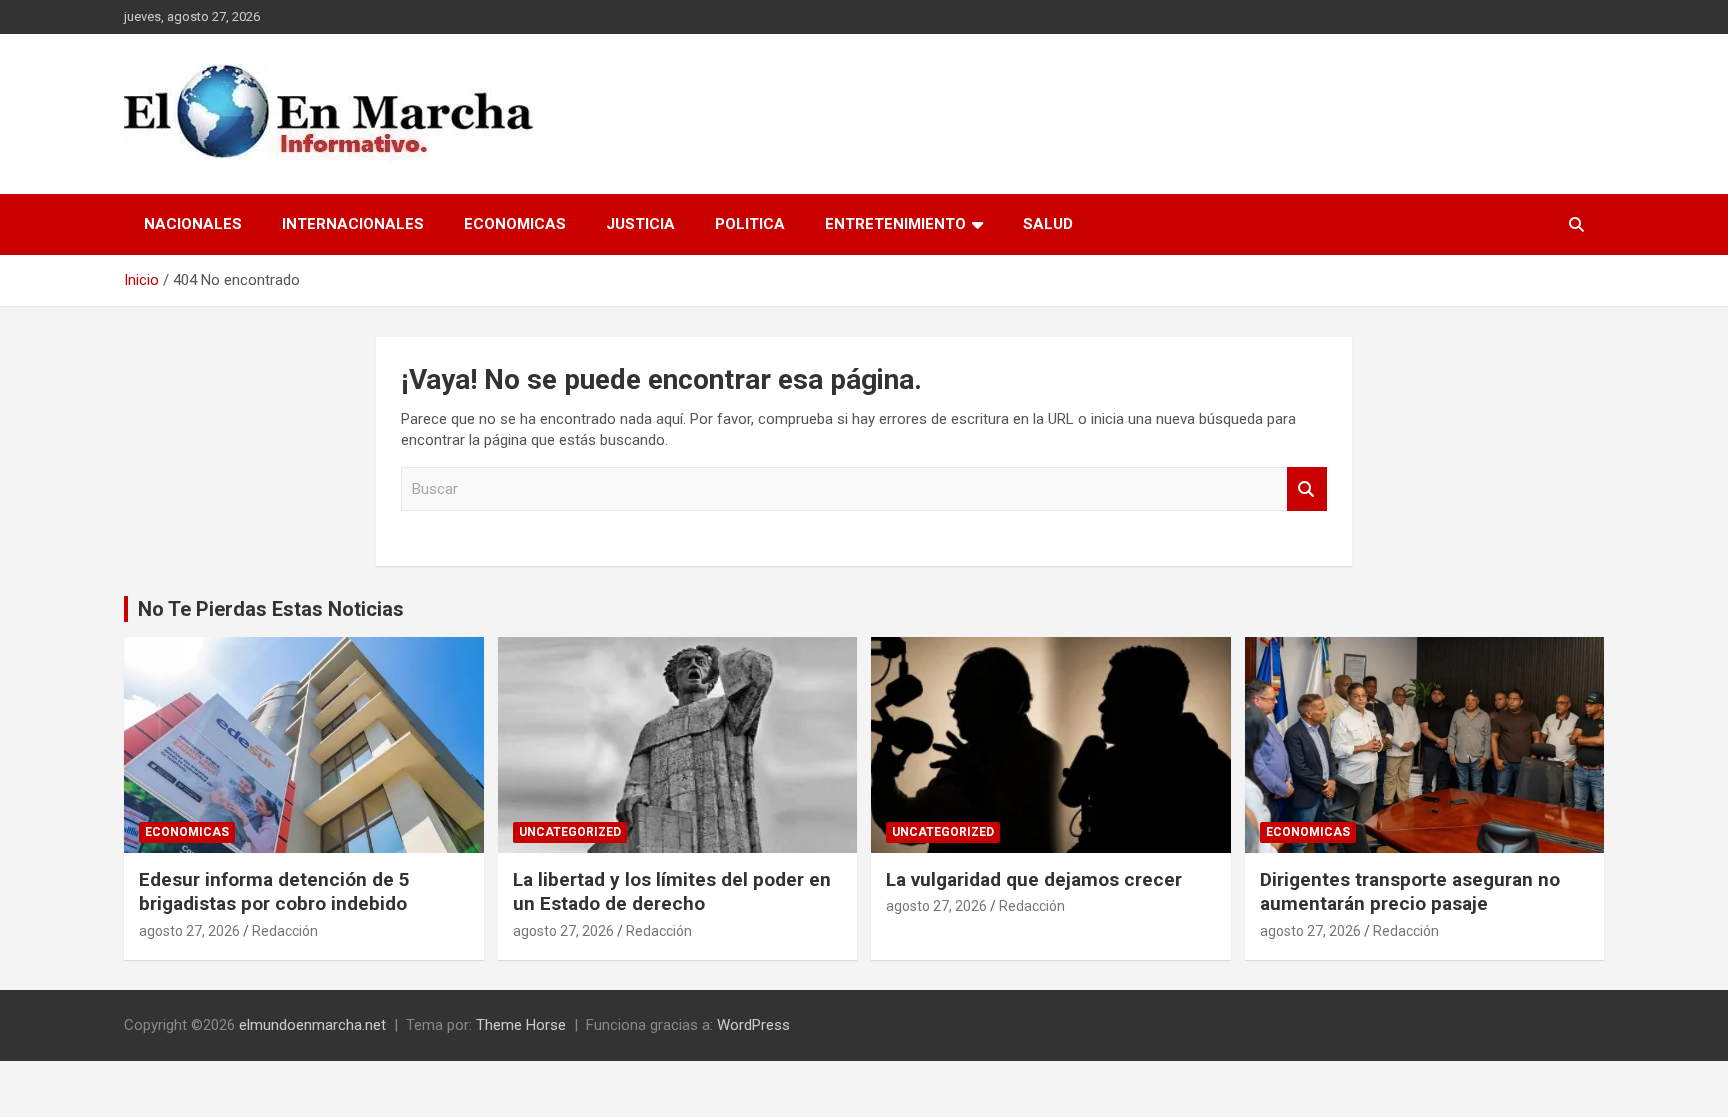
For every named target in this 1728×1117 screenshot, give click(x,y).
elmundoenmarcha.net (312, 1025)
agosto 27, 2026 (189, 931)
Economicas (515, 224)
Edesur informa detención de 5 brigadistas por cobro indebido (274, 892)
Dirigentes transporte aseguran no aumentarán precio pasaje (1410, 892)
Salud (1048, 224)
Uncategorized (570, 832)
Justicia (640, 224)
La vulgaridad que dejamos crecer (1034, 879)
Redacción (285, 931)
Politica (750, 224)
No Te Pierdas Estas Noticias (271, 609)
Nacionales (193, 224)
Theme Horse (521, 1025)
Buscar (1307, 489)
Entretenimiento (895, 224)
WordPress (753, 1025)
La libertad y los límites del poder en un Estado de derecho (672, 892)
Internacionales (353, 224)
